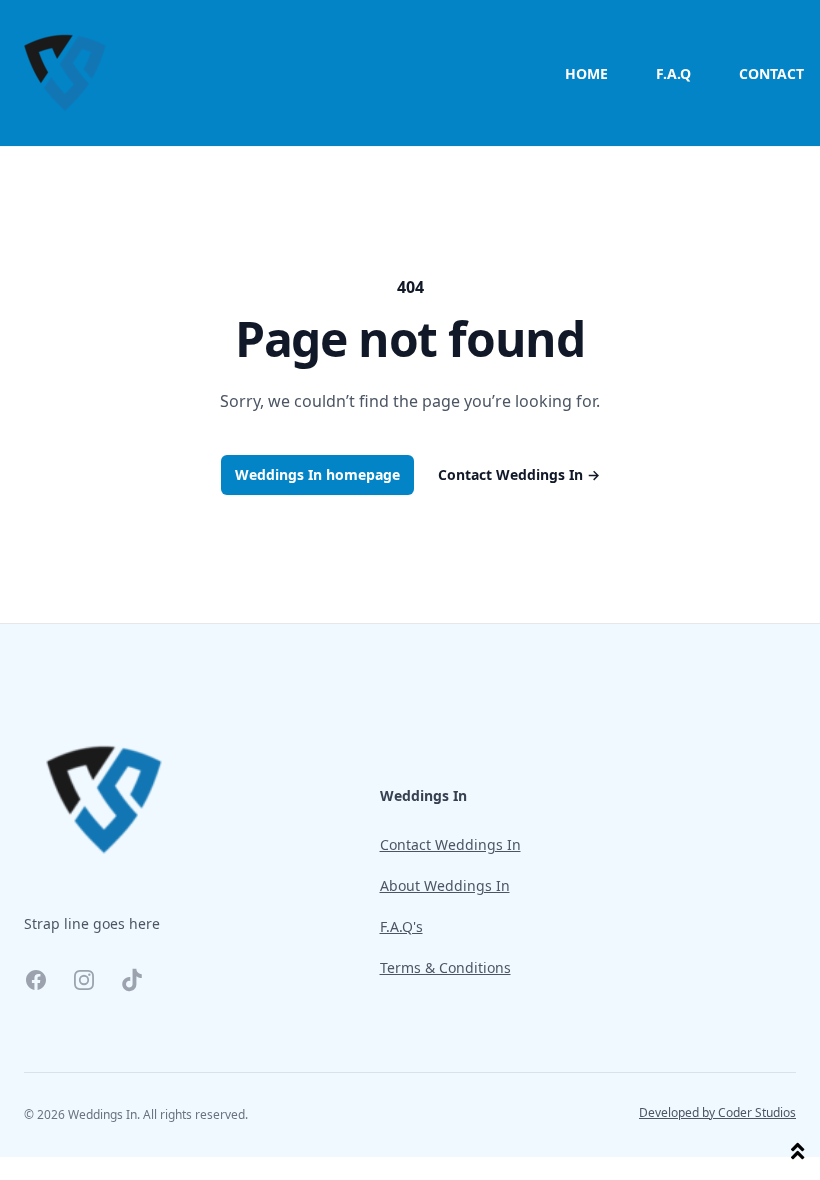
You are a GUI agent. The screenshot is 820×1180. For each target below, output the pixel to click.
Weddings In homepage (317, 474)
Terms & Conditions (445, 967)
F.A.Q (673, 73)
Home (586, 73)
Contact (771, 73)
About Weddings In (445, 885)
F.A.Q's (401, 926)
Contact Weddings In (519, 474)
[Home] (65, 73)
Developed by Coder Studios (717, 1113)
